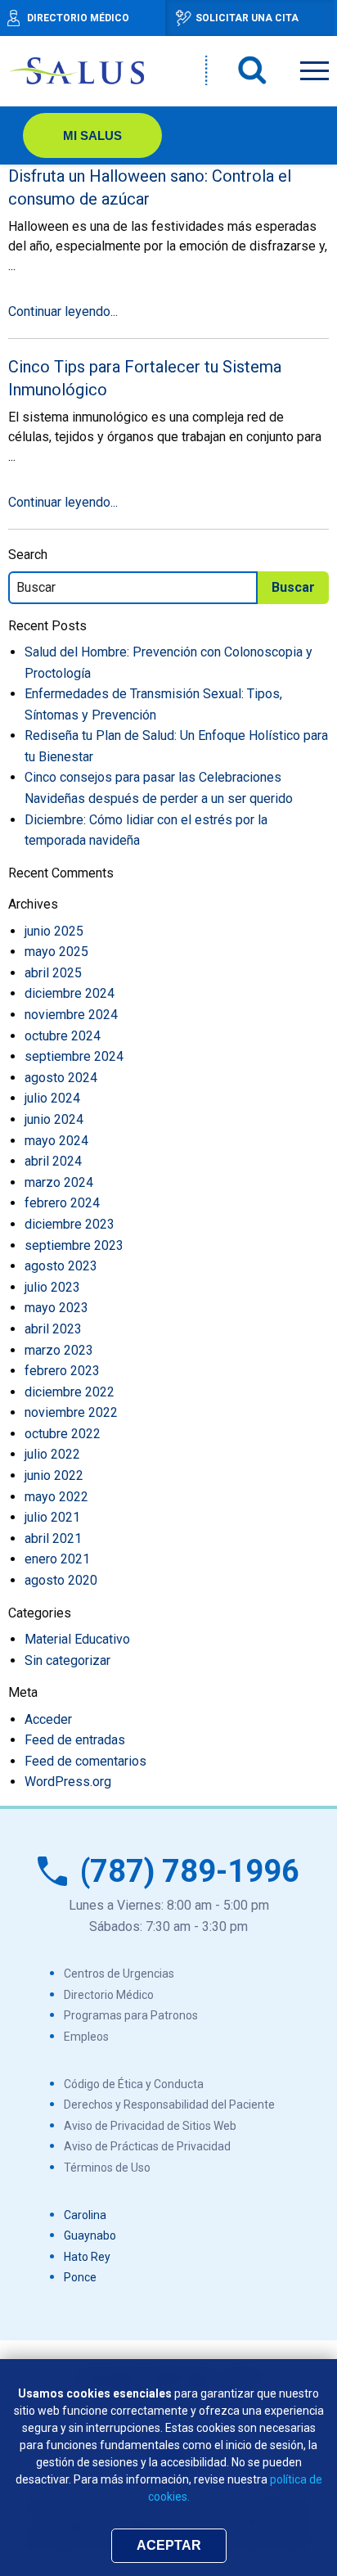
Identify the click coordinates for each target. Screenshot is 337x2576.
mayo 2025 (56, 952)
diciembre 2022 (70, 1392)
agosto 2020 (61, 1580)
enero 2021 (57, 1559)
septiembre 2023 (74, 1245)
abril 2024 (53, 1161)
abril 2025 (53, 973)
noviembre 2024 (71, 1015)
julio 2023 (52, 1287)
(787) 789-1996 (190, 1871)
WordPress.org (68, 1782)
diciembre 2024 (70, 993)
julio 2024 (52, 1098)
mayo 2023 (56, 1308)
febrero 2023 (62, 1371)
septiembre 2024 (74, 1056)
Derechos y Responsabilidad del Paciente (169, 2105)
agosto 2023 (61, 1266)
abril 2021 (53, 1538)
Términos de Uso (107, 2168)
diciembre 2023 (70, 1224)
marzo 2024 (59, 1182)
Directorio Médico (109, 1995)
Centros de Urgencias (119, 1974)
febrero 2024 (62, 1203)
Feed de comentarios (85, 1761)
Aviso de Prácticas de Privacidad (147, 2146)
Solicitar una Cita (247, 18)
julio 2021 (52, 1517)
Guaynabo (90, 2235)
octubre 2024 (63, 1036)
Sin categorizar (67, 1660)
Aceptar (169, 2545)
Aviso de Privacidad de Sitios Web (150, 2126)
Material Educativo (77, 1639)
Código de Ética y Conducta (134, 2084)
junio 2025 (54, 931)
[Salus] (78, 70)
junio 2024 (54, 1119)
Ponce (80, 2277)
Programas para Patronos (131, 2015)
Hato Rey (87, 2257)
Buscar (253, 70)
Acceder (48, 1719)
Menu (315, 68)
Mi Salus (92, 135)
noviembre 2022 (71, 1412)
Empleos (86, 2037)
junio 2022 (54, 1475)
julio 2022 (52, 1454)
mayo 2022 (56, 1497)
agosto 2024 (61, 1078)
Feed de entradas (75, 1740)
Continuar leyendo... (63, 311)
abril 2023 (53, 1329)
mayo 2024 (56, 1141)
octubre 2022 (63, 1434)
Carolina (85, 2215)
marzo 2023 (59, 1350)
